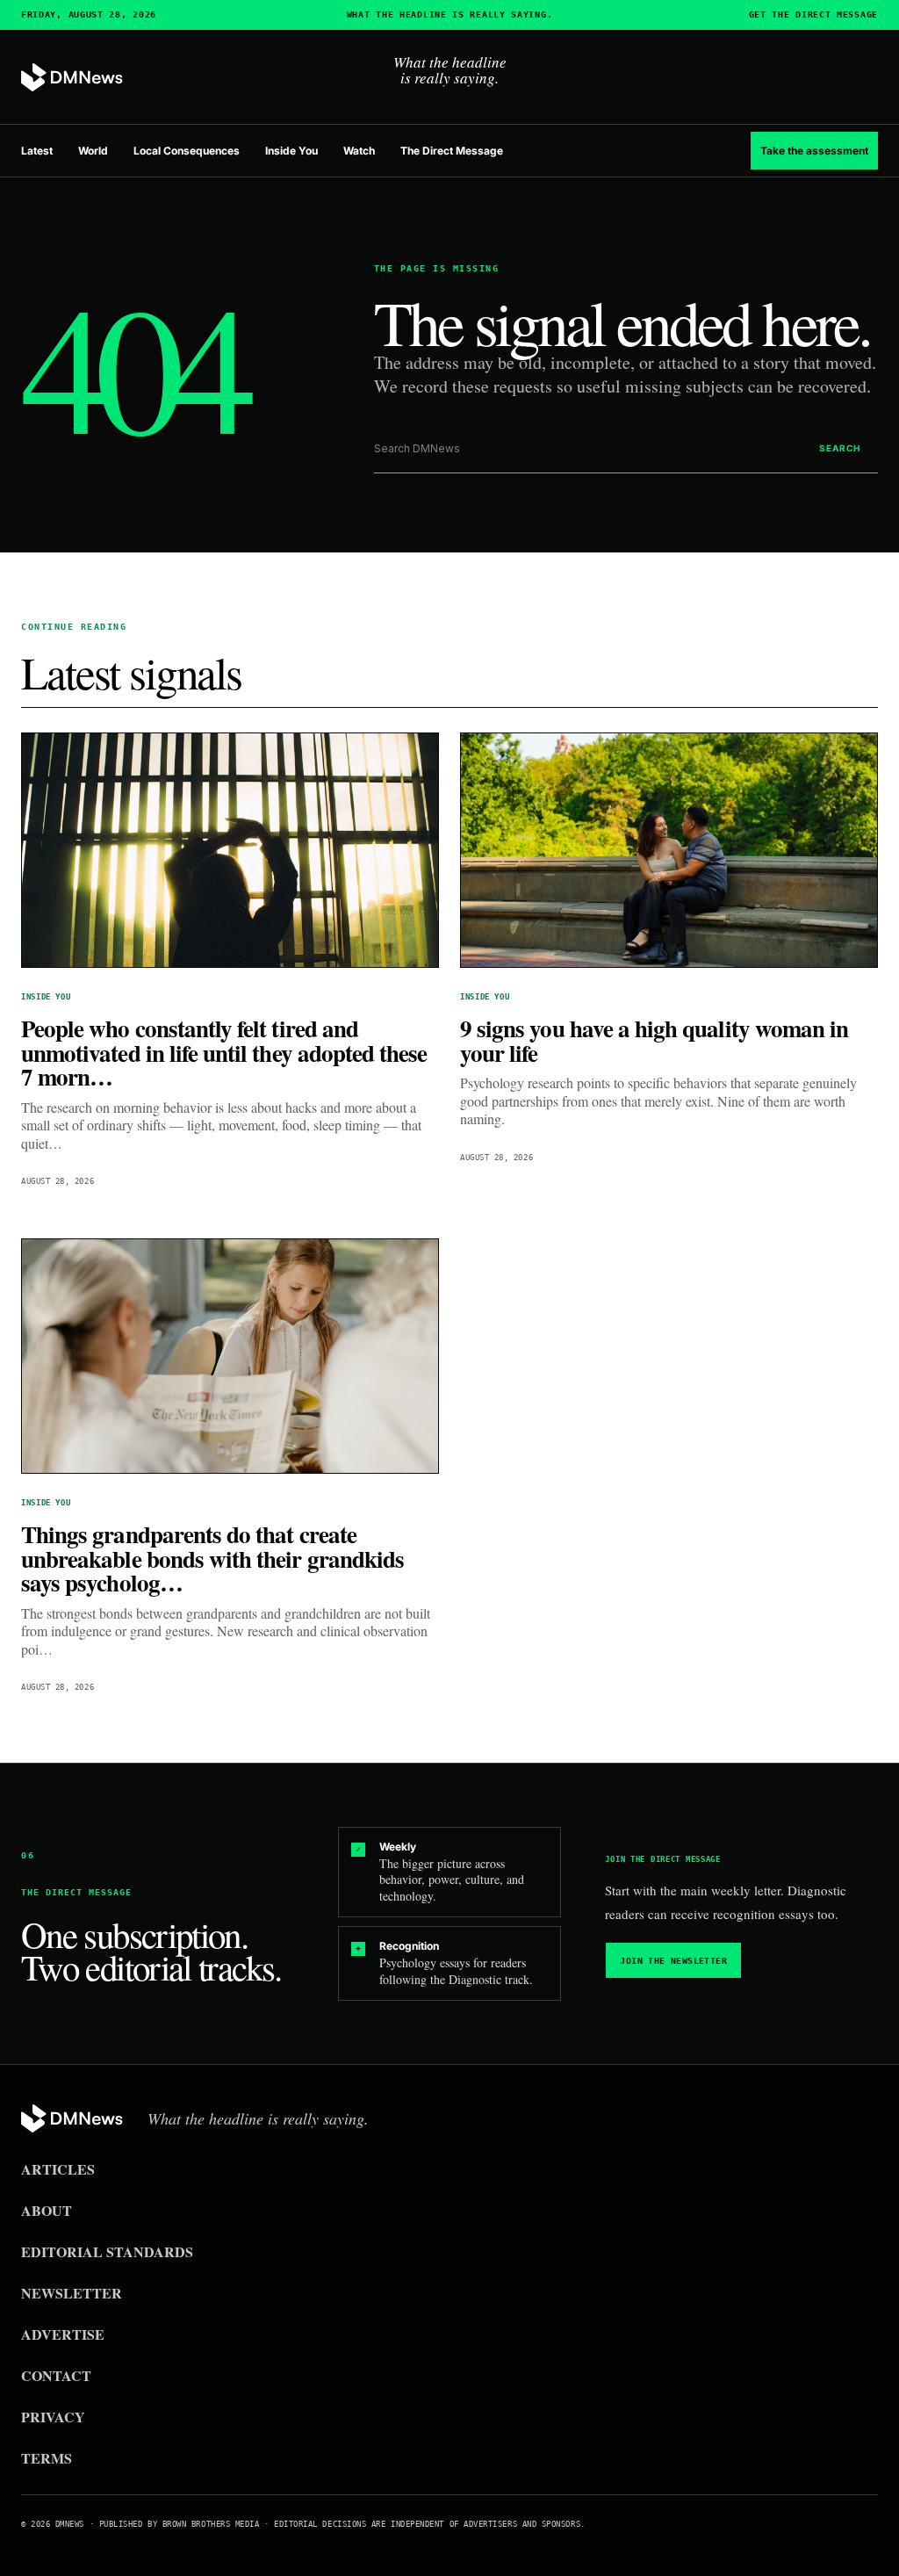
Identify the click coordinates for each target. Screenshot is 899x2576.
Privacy (53, 2417)
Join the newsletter (673, 1961)
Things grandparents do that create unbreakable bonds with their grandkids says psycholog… (212, 1558)
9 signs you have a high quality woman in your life (654, 1040)
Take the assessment (814, 151)
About (47, 2210)
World (93, 151)
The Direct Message (452, 151)
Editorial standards (107, 2251)
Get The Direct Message (813, 15)
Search (840, 448)
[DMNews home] (72, 78)
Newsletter (72, 2293)
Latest (37, 151)
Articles (58, 2169)
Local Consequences (187, 151)
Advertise (63, 2334)
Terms (47, 2458)
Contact (56, 2375)
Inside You (291, 151)
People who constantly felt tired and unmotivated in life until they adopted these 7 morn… (224, 1052)
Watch (359, 151)
